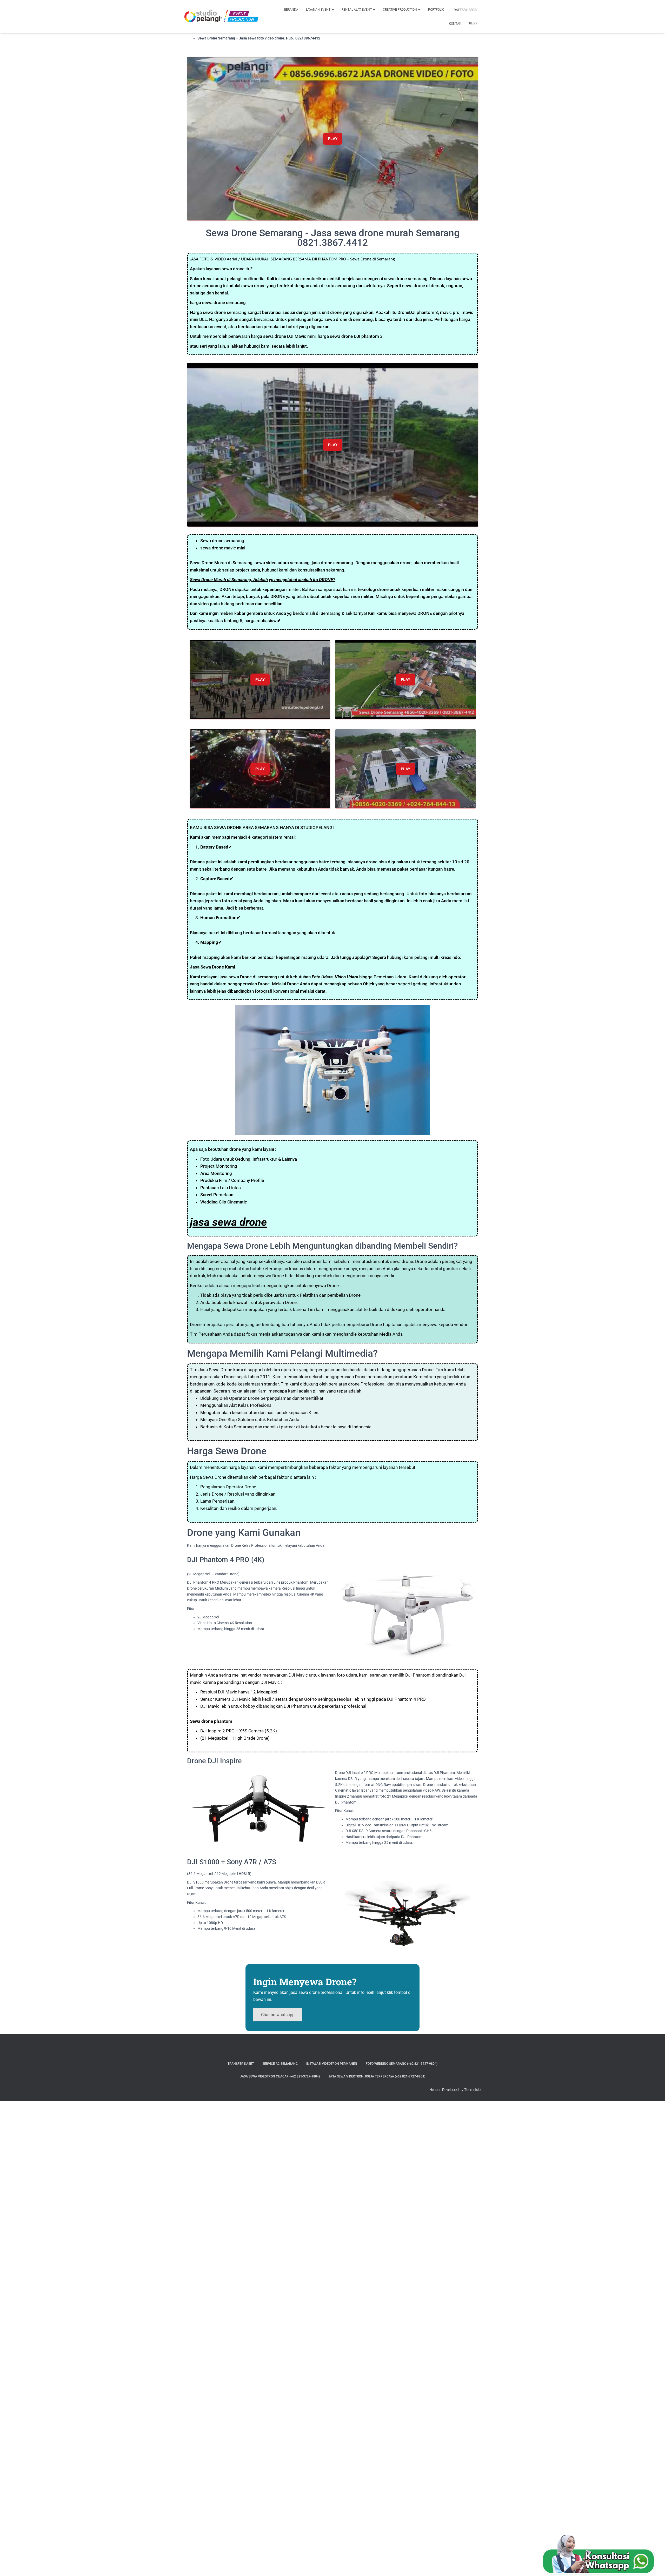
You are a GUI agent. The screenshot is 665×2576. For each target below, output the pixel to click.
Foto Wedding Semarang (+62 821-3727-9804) (402, 2064)
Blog (473, 23)
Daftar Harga (465, 10)
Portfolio (436, 10)
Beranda (291, 10)
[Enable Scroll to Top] (655, 2566)
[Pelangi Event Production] (221, 16)
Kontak (455, 24)
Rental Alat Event (357, 10)
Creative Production (400, 10)
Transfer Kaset (241, 2064)
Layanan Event (319, 10)
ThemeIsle (472, 2090)
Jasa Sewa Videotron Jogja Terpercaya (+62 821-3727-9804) (377, 2076)
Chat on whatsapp (278, 2015)
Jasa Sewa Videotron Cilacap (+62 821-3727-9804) (280, 2076)
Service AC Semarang (280, 2064)
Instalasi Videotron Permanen (332, 2064)
